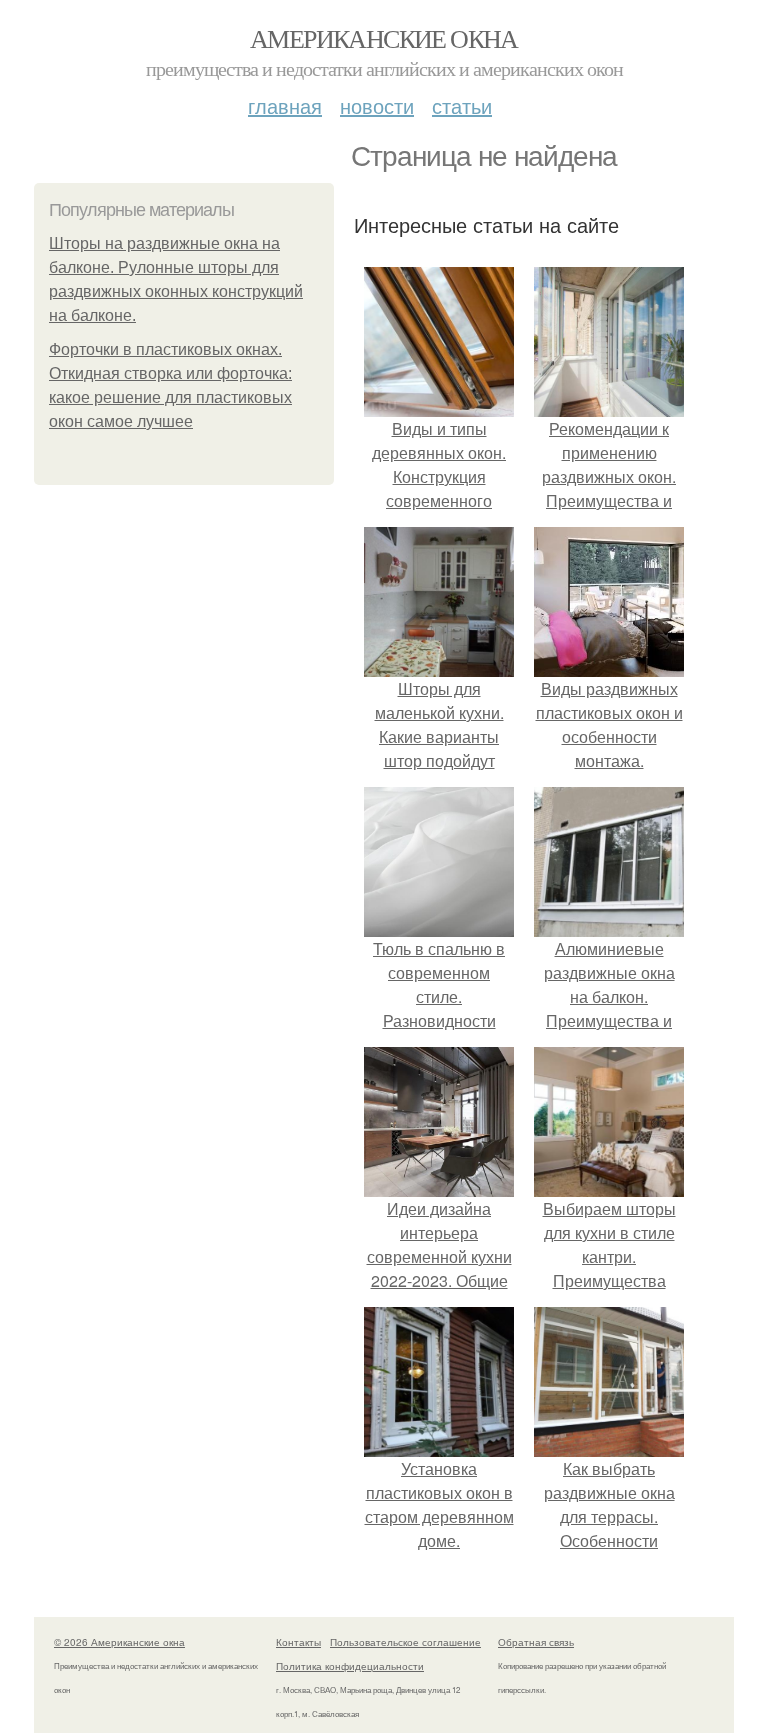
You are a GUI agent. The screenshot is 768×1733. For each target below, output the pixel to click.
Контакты (298, 1642)
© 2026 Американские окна (119, 1642)
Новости (377, 105)
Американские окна (384, 38)
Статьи (462, 105)
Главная (285, 105)
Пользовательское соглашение (405, 1642)
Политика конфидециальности (350, 1666)
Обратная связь (536, 1642)
